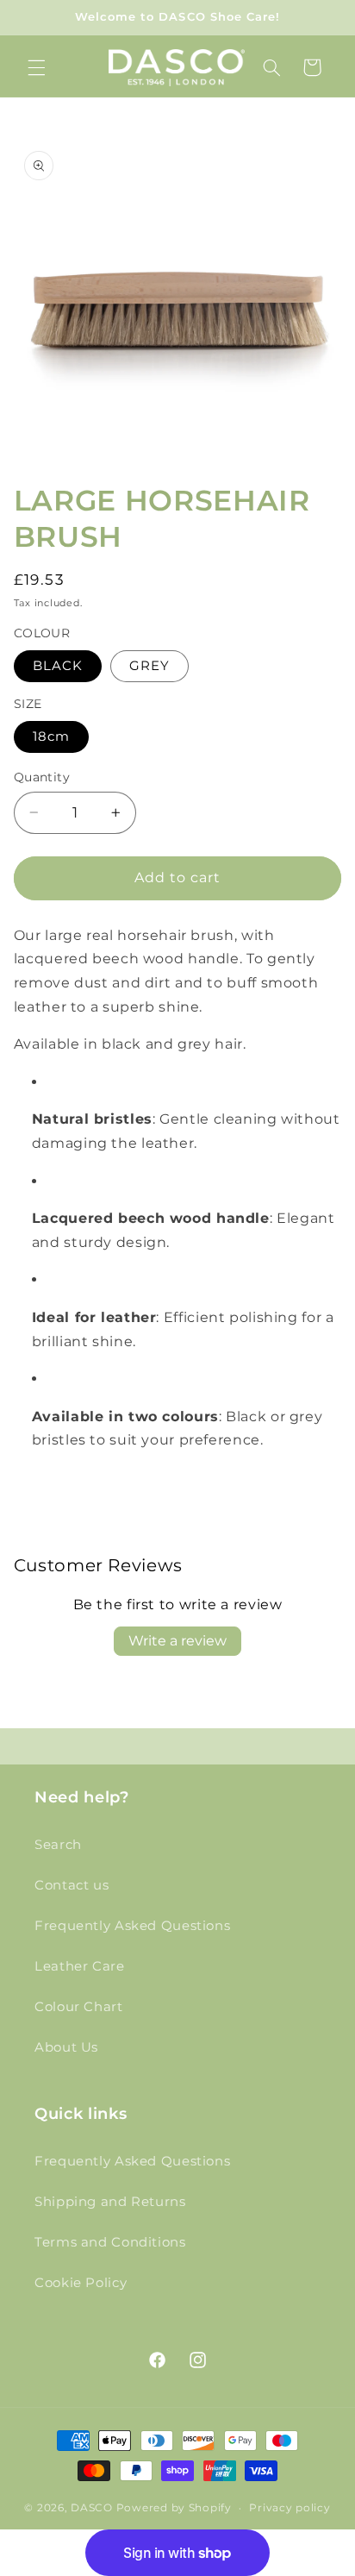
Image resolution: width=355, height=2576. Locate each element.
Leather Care (80, 1966)
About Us (66, 2047)
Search (58, 1845)
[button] (36, 67)
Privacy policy (290, 2508)
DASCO (92, 2508)
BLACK (58, 666)
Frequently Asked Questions (132, 1926)
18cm (51, 736)
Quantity (42, 777)
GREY (149, 666)
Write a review (177, 1641)
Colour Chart (79, 2007)
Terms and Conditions (110, 2242)
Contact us (72, 1885)
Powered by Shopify (174, 2508)
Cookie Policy (81, 2283)
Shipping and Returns (110, 2202)
